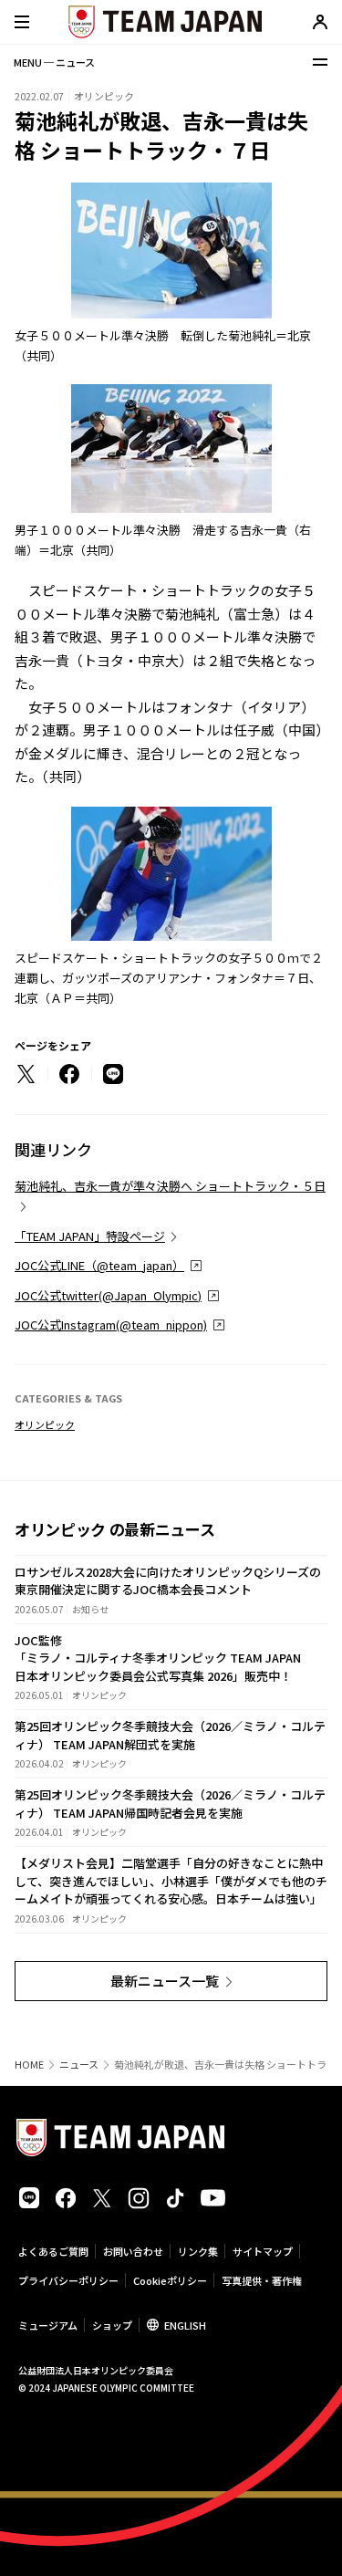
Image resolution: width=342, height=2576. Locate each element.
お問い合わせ (133, 2251)
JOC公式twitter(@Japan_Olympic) (108, 1295)
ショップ (112, 2325)
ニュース (79, 2065)
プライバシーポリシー (68, 2280)
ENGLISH (185, 2325)
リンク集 (198, 2251)
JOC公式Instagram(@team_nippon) (111, 1325)
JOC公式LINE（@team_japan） (99, 1265)
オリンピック (45, 1424)
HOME (29, 2065)
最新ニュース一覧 (165, 1981)
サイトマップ (263, 2251)
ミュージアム (48, 2325)
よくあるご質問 (53, 2251)
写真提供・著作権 (262, 2280)
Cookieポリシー (170, 2280)
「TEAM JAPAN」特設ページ (90, 1236)
